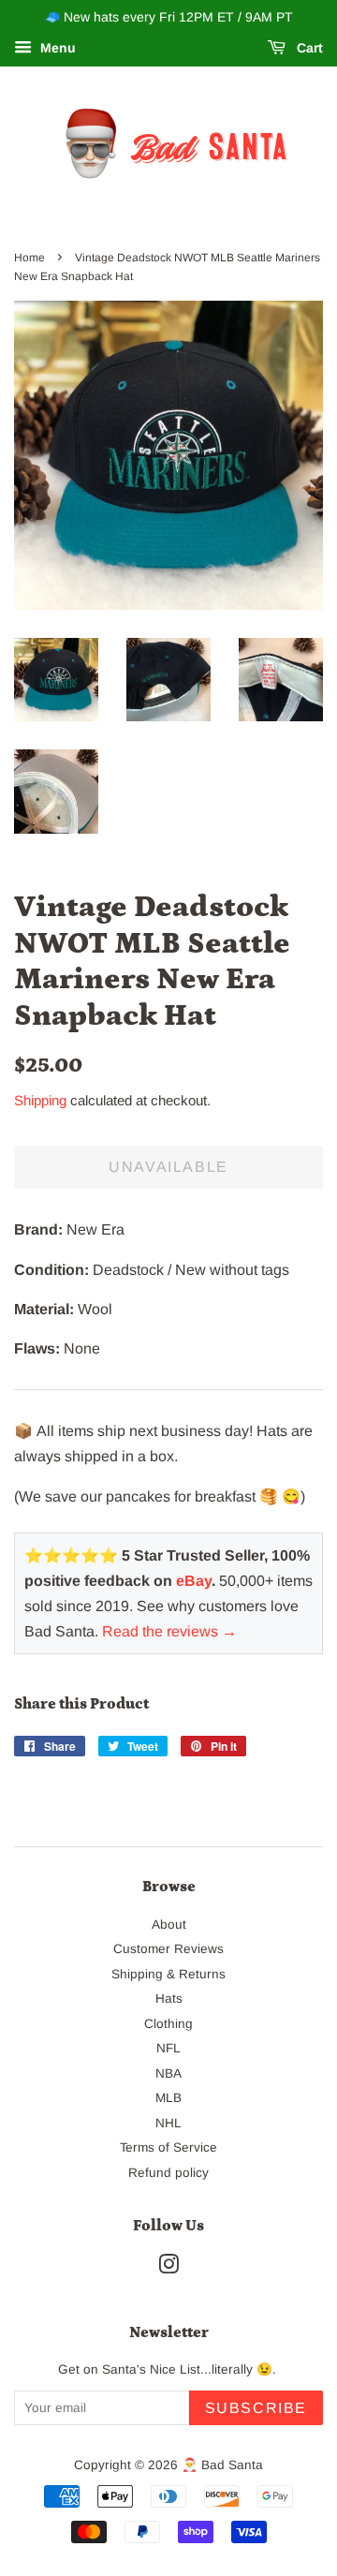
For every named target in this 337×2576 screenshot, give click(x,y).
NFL (168, 2048)
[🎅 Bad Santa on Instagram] (168, 2268)
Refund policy (168, 2173)
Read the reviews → (169, 1631)
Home (29, 258)
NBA (168, 2073)
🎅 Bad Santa (222, 2465)
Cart (308, 48)
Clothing (168, 2024)
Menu (56, 48)
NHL (168, 2123)
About (169, 1925)
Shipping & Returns (168, 1974)
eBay (194, 1581)
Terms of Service (168, 2147)
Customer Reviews (168, 1949)
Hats (169, 1999)
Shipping (40, 1100)
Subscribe (256, 2408)
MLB (168, 2098)
